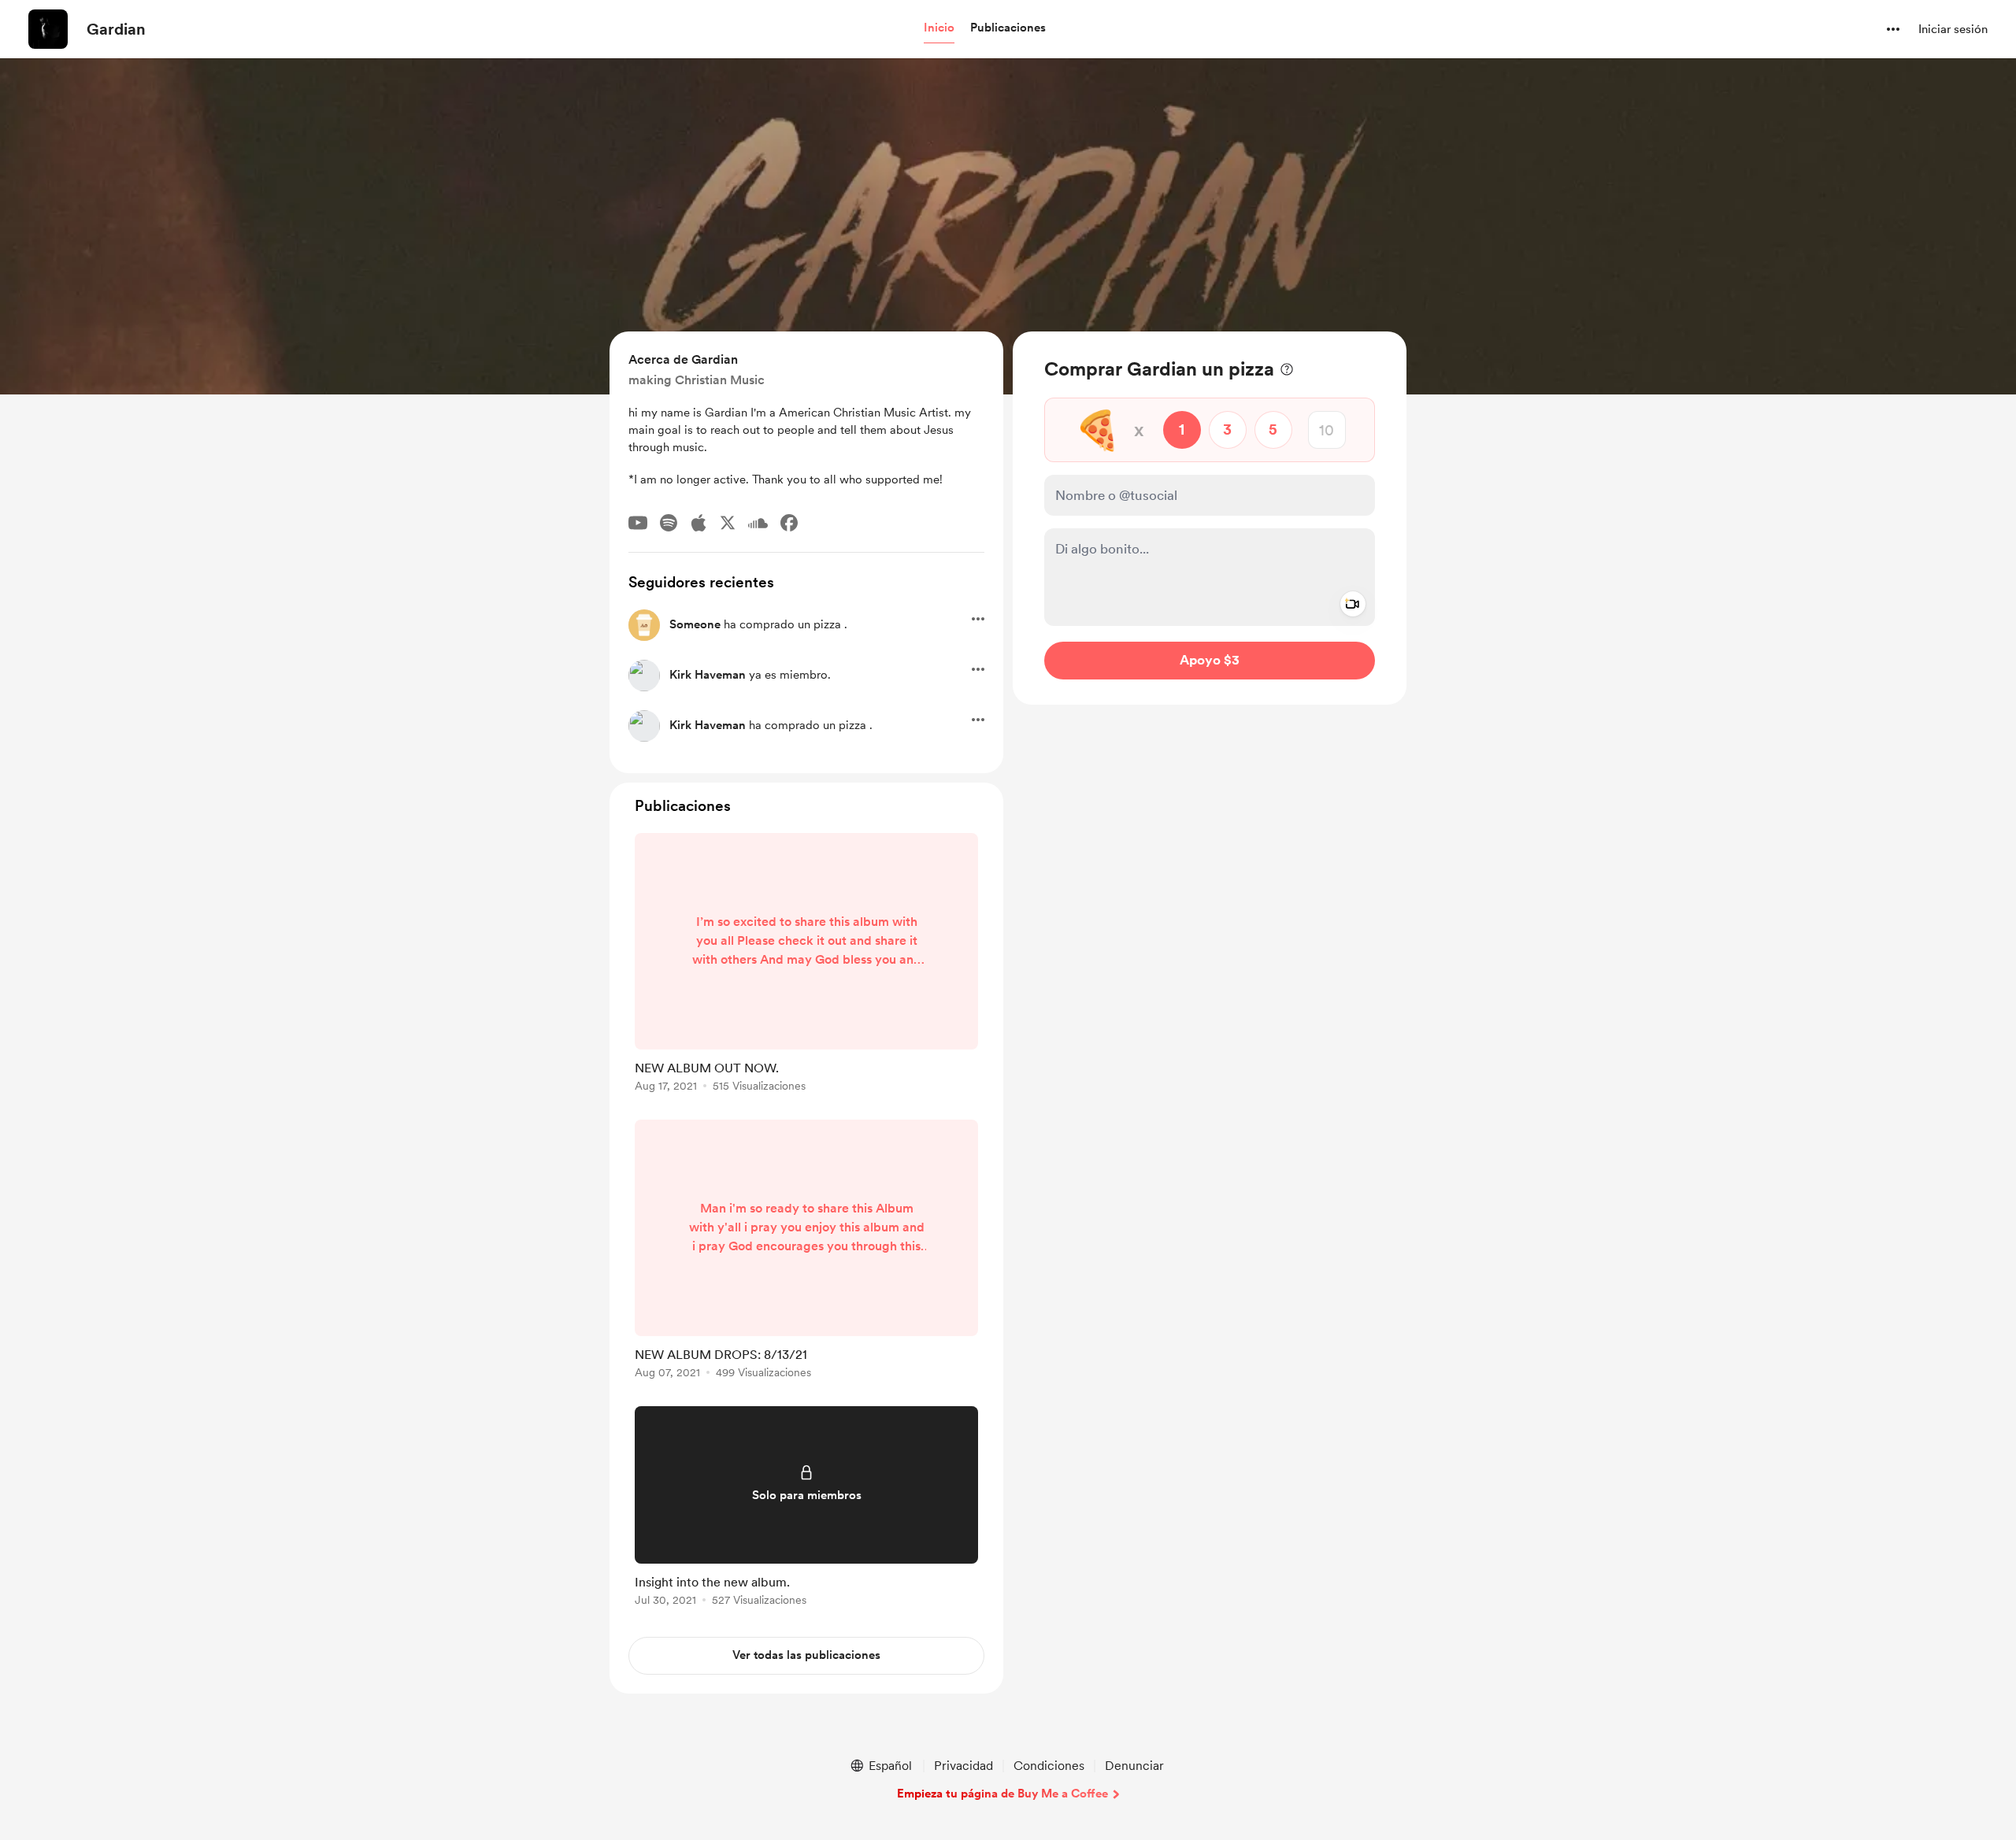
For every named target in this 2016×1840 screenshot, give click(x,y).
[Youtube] (638, 523)
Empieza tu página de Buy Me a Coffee (1002, 1794)
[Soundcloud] (758, 523)
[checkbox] (1159, 626)
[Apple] (699, 523)
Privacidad (964, 1766)
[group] (806, 965)
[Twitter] (728, 523)
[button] (939, 28)
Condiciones (1049, 1766)
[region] (1210, 518)
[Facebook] (789, 523)
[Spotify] (669, 523)
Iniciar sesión (1953, 29)
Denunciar (1134, 1766)
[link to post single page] (806, 965)
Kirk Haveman (708, 675)
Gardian (116, 29)
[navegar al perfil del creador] (48, 29)
